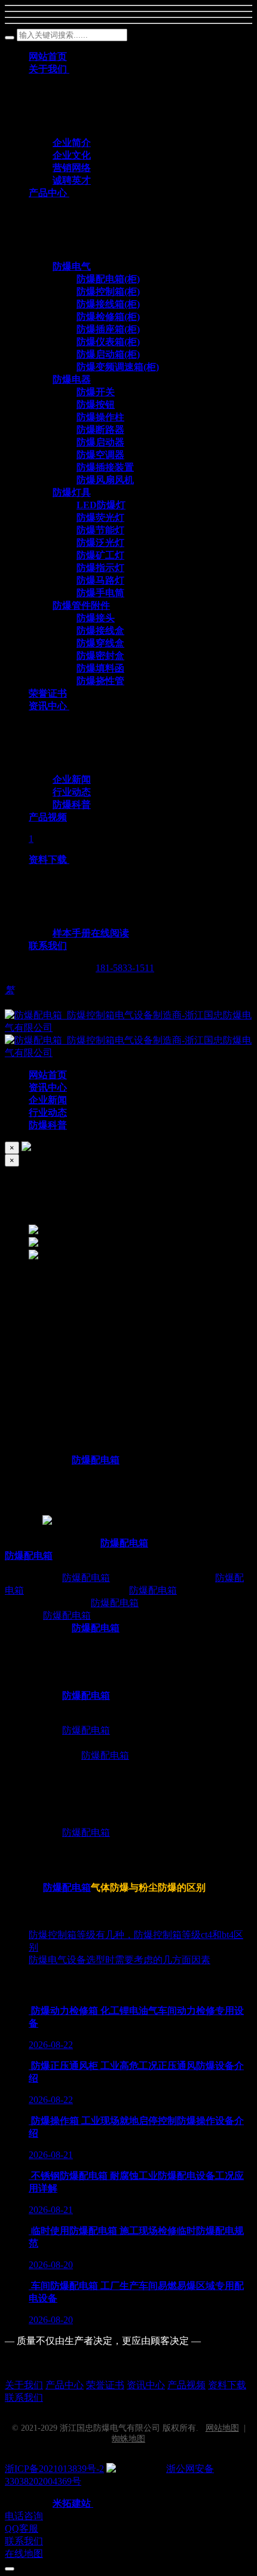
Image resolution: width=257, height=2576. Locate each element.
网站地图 (222, 2428)
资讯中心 (146, 2385)
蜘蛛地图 (128, 2439)
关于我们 (24, 2385)
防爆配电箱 (96, 1460)
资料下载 (227, 2385)
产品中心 (65, 2385)
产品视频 (186, 2385)
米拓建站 (73, 2503)
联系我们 (24, 2398)
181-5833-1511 (125, 968)
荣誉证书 (105, 2385)
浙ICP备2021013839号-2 (54, 2469)
